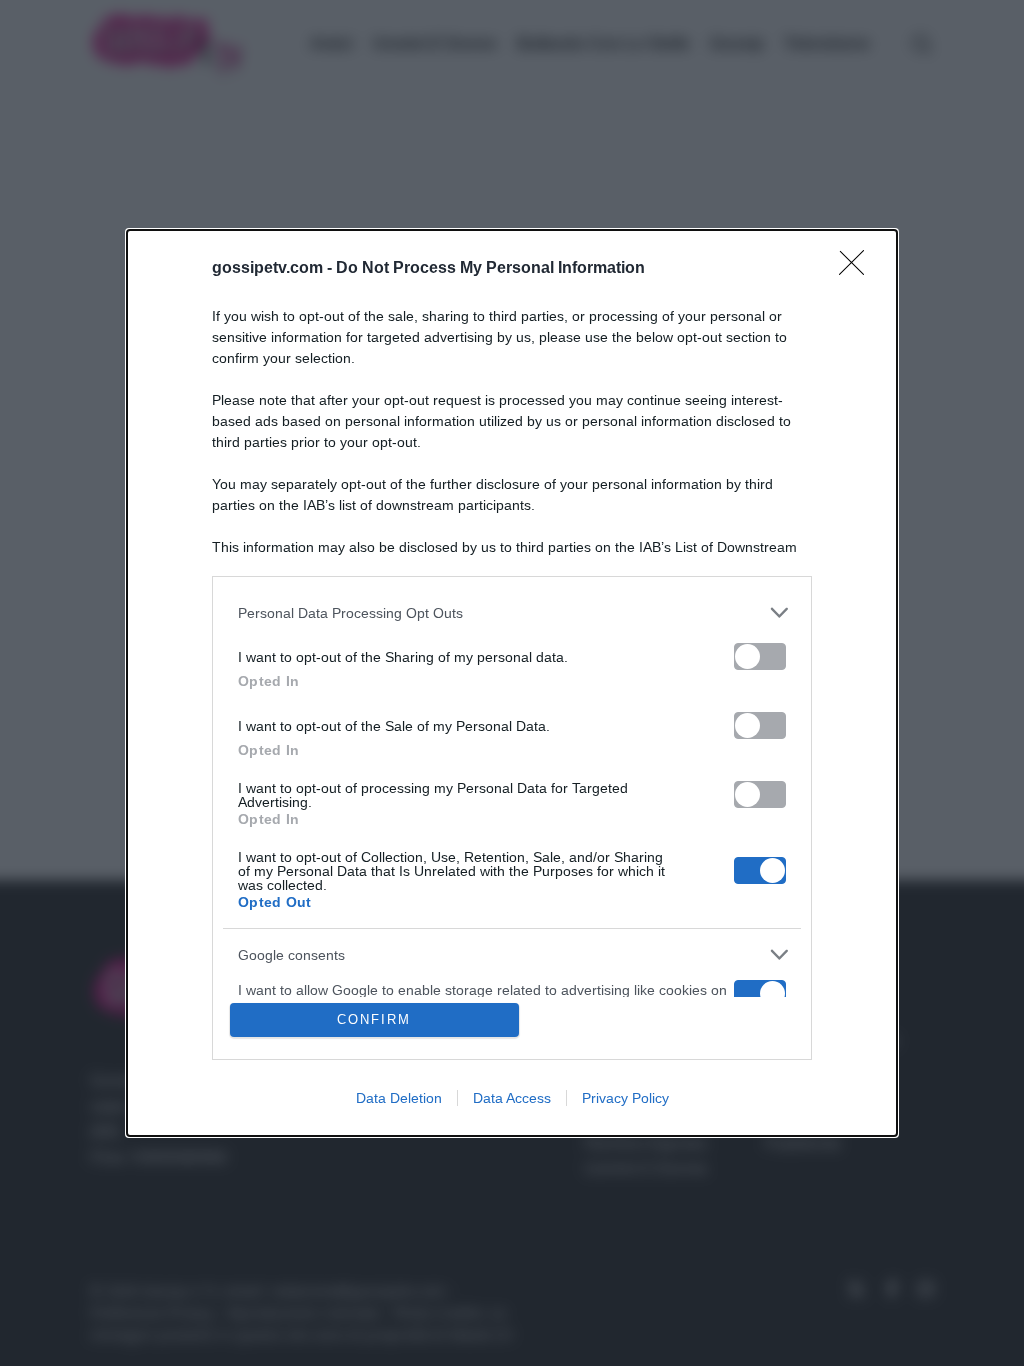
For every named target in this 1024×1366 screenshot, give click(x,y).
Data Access (512, 1098)
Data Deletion (399, 1098)
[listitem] (512, 612)
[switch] (760, 656)
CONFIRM (374, 1019)
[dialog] (512, 683)
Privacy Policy (625, 1098)
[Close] (858, 269)
